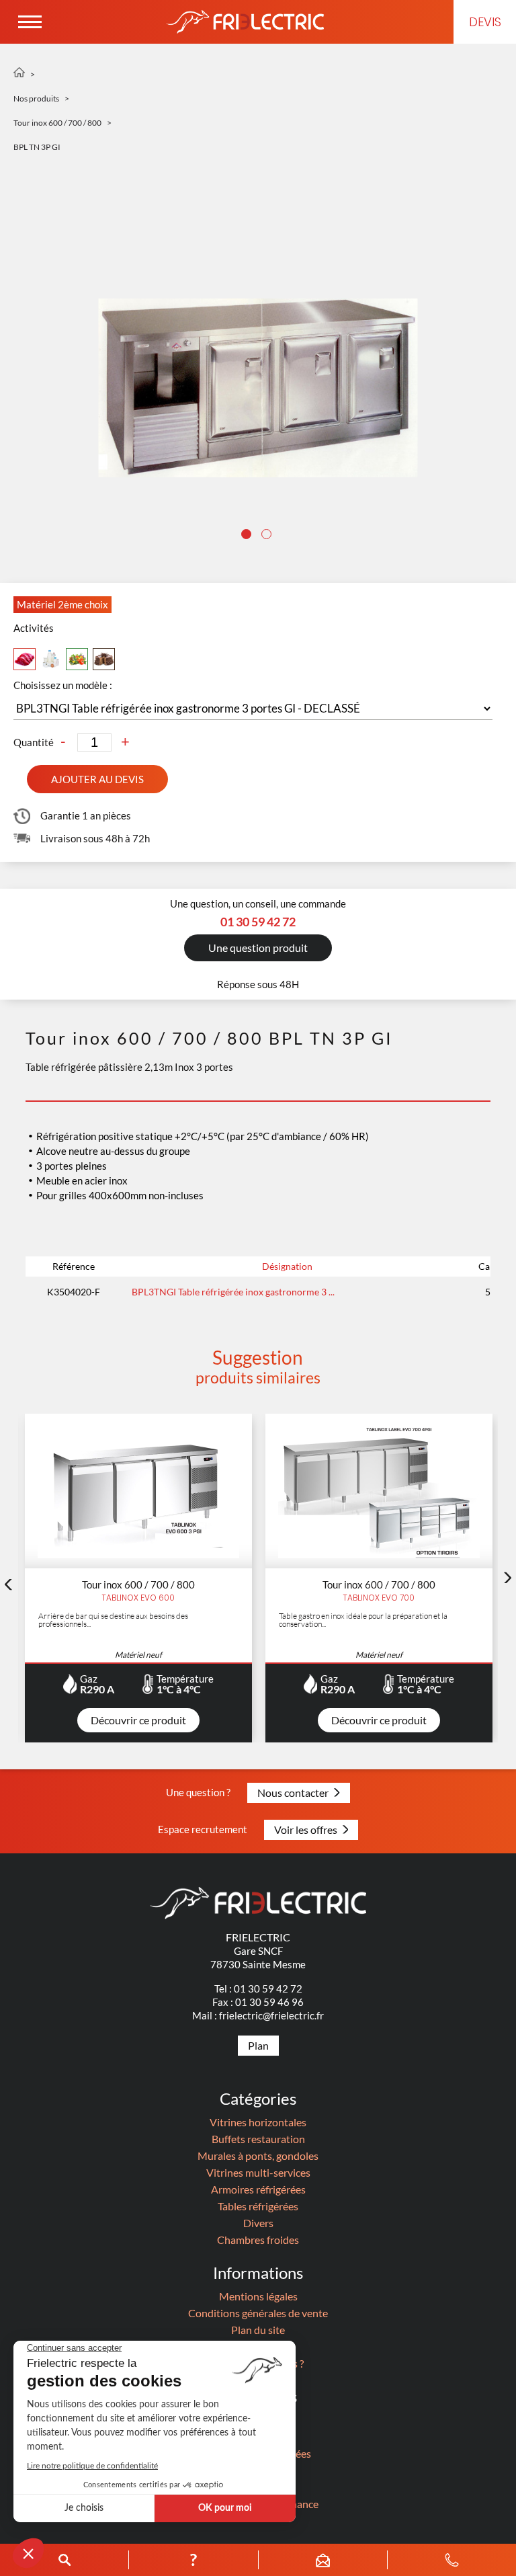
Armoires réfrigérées (258, 2189)
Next (508, 1578)
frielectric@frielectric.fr (271, 2015)
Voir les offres (306, 1829)
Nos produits (36, 98)
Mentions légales (258, 2296)
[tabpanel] (258, 388)
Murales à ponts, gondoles (258, 2156)
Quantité (34, 742)
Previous (8, 1584)
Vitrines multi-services (258, 2172)
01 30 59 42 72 (268, 1988)
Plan (258, 2045)
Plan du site (258, 2330)
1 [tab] (248, 536)
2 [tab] (268, 536)
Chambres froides (258, 2240)
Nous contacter (293, 1793)
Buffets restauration (258, 2139)
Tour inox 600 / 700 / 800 (57, 123)
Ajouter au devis (97, 779)
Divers (258, 2223)
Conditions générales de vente (258, 2313)
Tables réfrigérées (258, 2206)
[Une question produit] (258, 974)
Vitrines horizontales (258, 2122)
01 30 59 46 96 (269, 2002)
